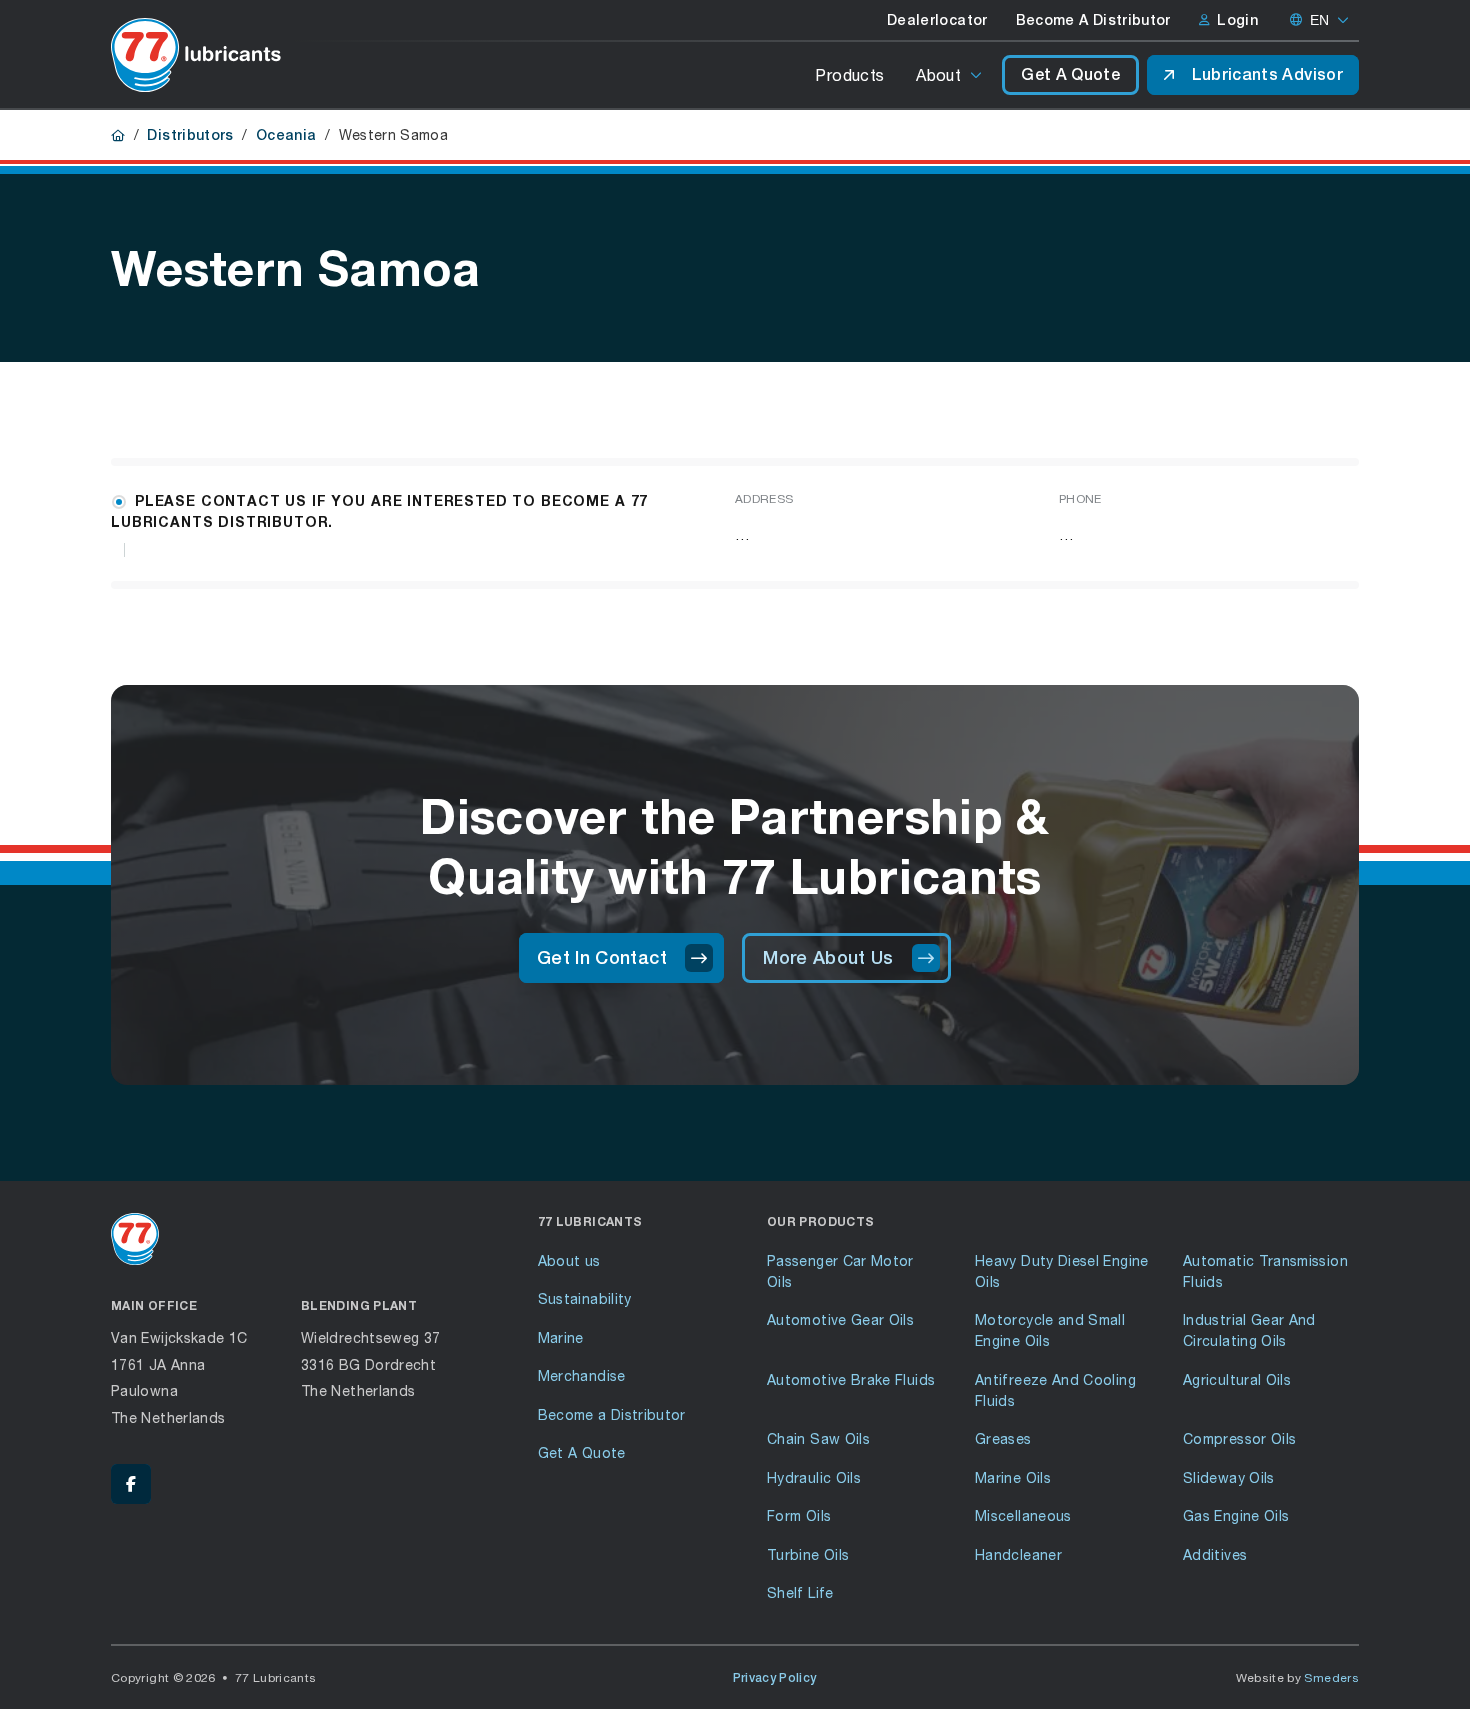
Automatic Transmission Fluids (1265, 1271)
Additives (1215, 1554)
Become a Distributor (612, 1414)
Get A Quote (1070, 74)
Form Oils (799, 1515)
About (938, 74)
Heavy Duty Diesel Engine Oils (1062, 1271)
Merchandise (582, 1375)
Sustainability (585, 1298)
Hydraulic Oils (814, 1477)
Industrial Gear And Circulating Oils (1249, 1330)
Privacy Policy (775, 1678)
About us (569, 1260)
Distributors (190, 135)
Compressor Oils (1239, 1438)
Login (1237, 20)
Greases (1003, 1438)
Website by (1298, 1677)
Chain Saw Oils (818, 1438)
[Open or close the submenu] (977, 75)
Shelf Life (800, 1592)
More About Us (828, 957)
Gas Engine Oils (1236, 1515)
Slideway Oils (1229, 1477)
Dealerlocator (937, 20)
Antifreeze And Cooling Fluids (1055, 1390)
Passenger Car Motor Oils (840, 1271)
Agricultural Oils (1237, 1379)
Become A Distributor (1093, 20)
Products (849, 74)
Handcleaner (1018, 1554)
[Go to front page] (196, 55)
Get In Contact (602, 957)
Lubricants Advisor (1267, 74)
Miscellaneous (1023, 1515)
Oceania (286, 135)
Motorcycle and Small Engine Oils (1050, 1330)
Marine (561, 1337)
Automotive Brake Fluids (851, 1379)
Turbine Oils (808, 1554)
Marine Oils (1013, 1477)
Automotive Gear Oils (840, 1319)
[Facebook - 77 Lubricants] (131, 1484)
